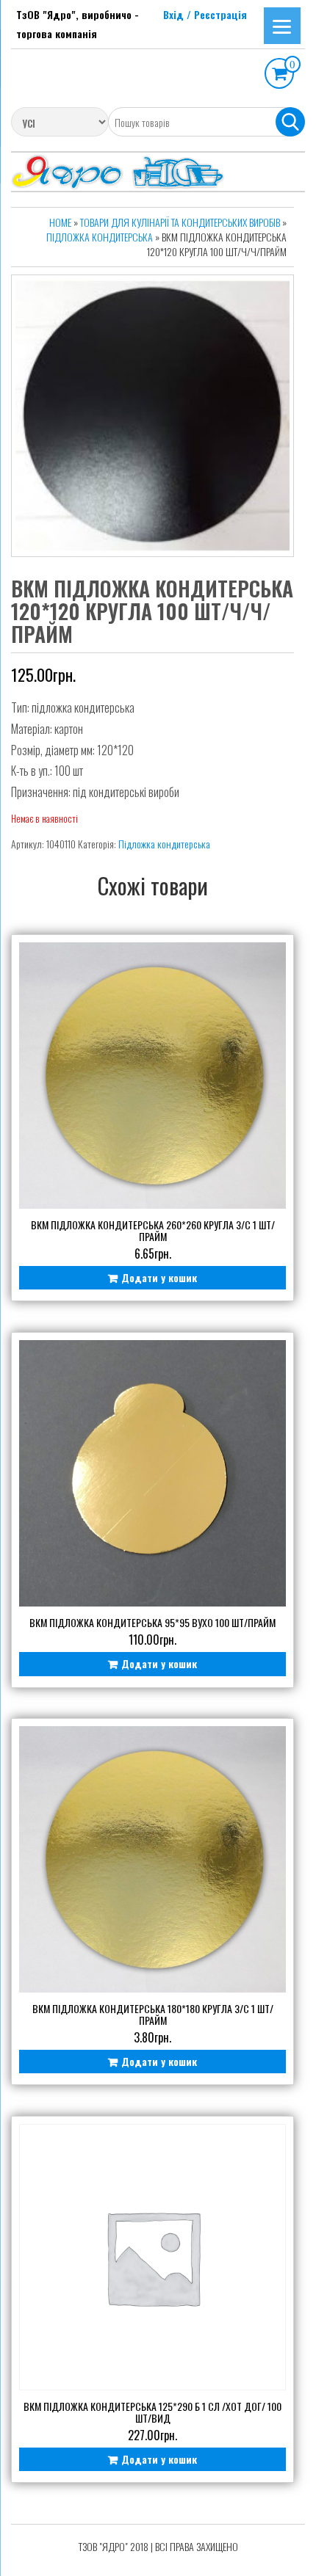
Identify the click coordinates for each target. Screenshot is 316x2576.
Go (290, 122)
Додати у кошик (159, 1277)
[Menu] (282, 26)
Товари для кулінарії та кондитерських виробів (180, 222)
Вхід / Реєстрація (205, 14)
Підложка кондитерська (100, 237)
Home (60, 222)
